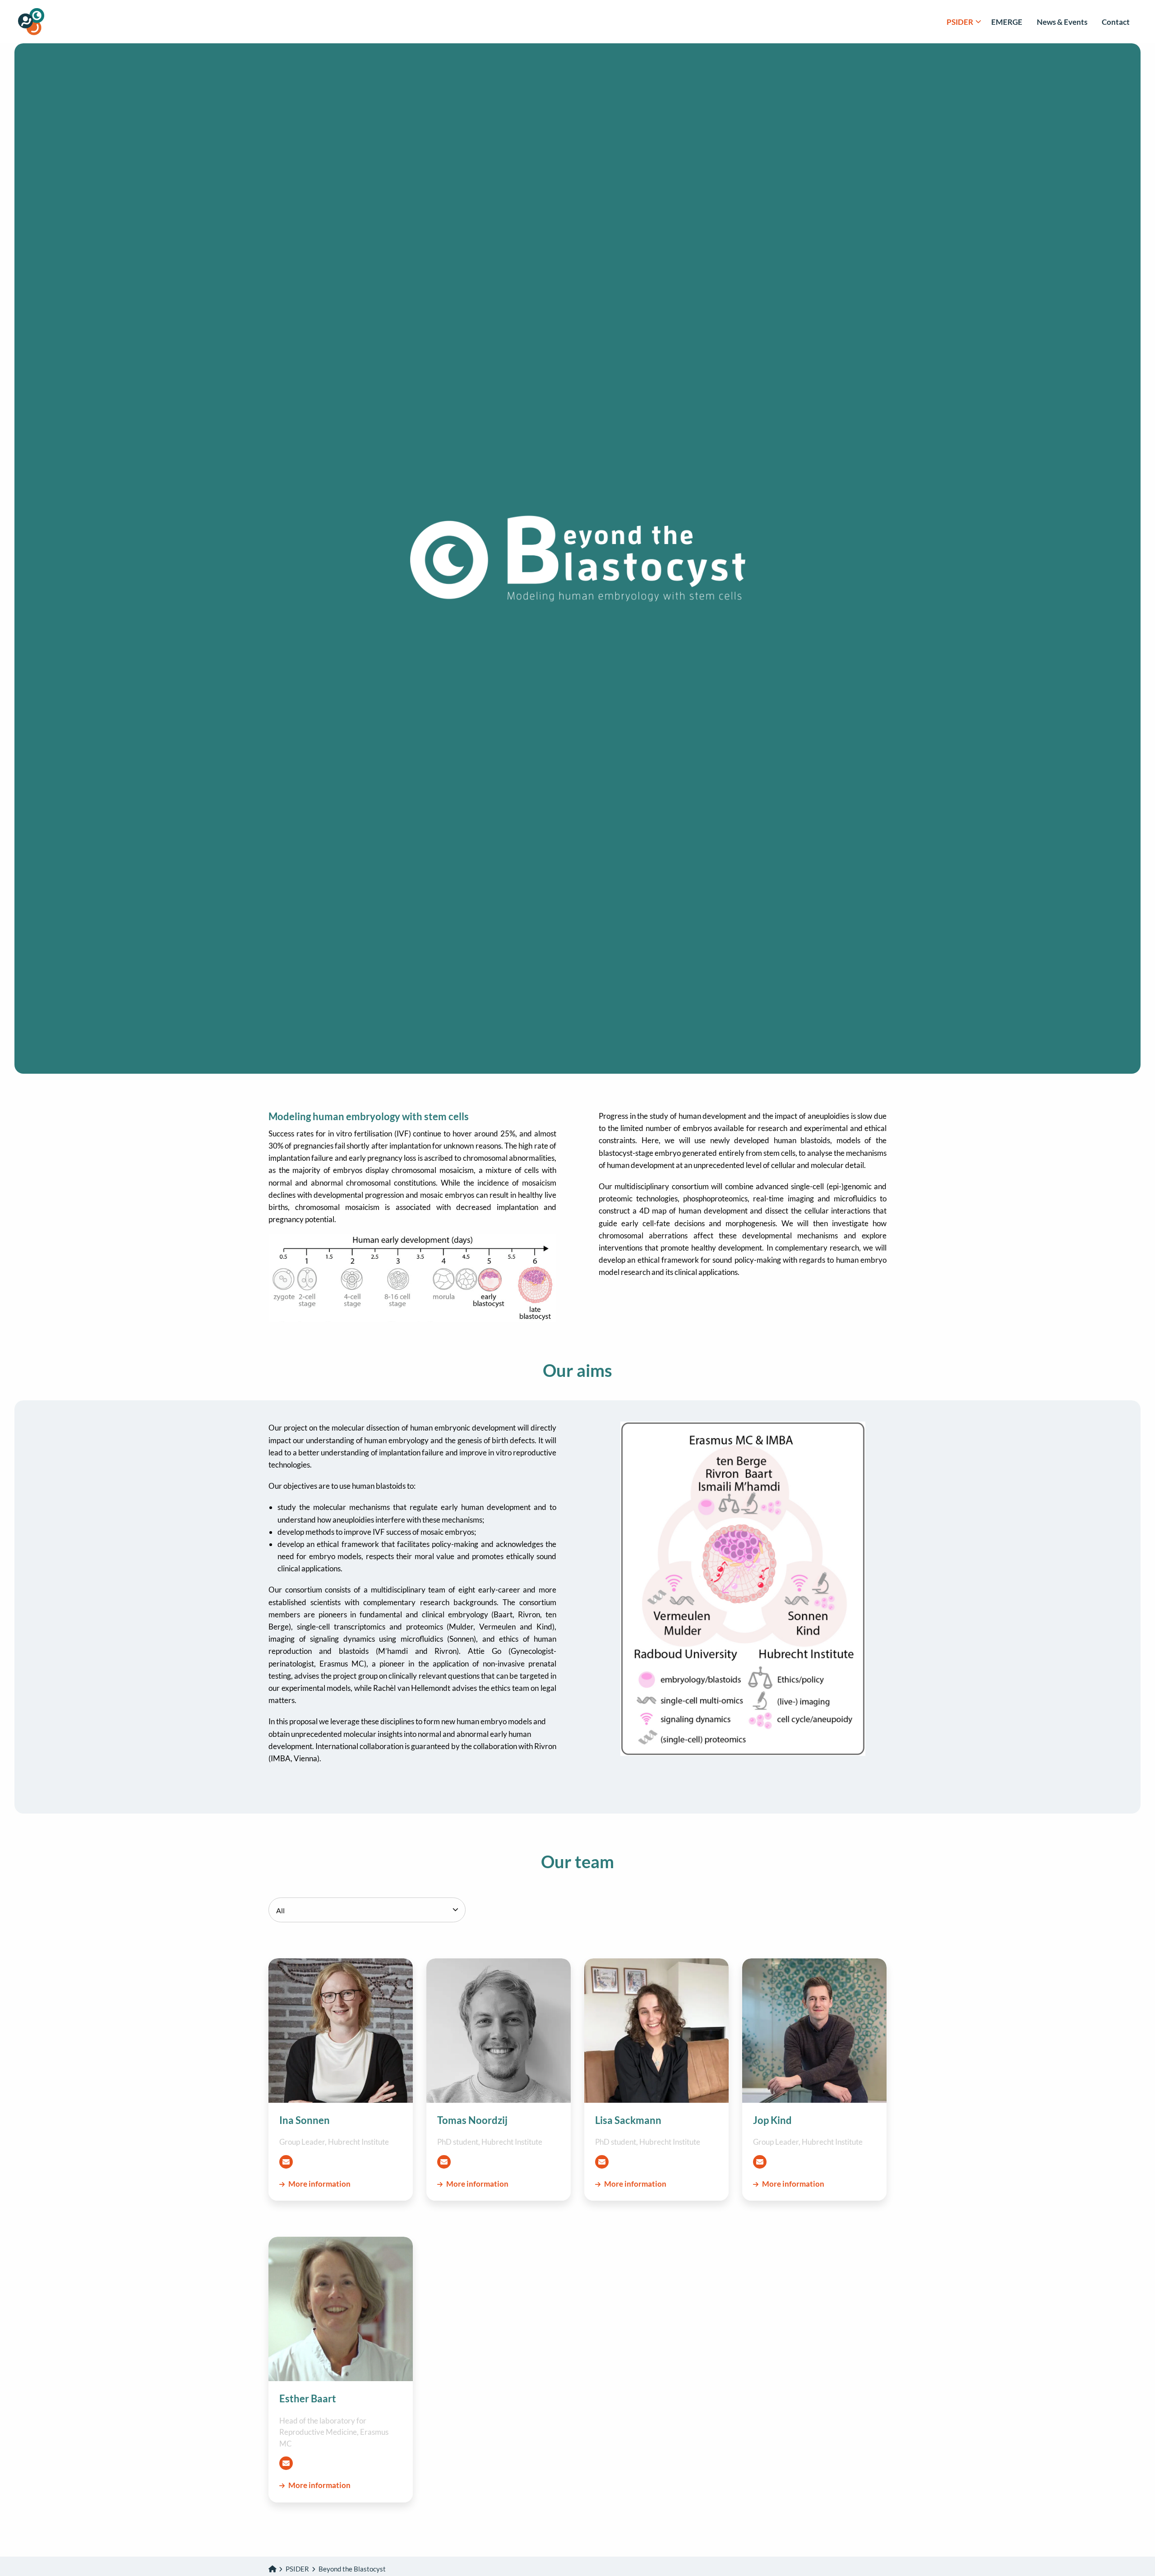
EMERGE (1007, 22)
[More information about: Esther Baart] (341, 2309)
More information (319, 2184)
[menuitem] (962, 22)
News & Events (1062, 22)
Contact (1116, 22)
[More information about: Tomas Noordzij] (499, 2031)
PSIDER (960, 22)
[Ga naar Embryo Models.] (272, 2569)
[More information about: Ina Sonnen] (341, 2031)
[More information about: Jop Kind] (814, 2031)
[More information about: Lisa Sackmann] (656, 2031)
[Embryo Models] (63, 22)
